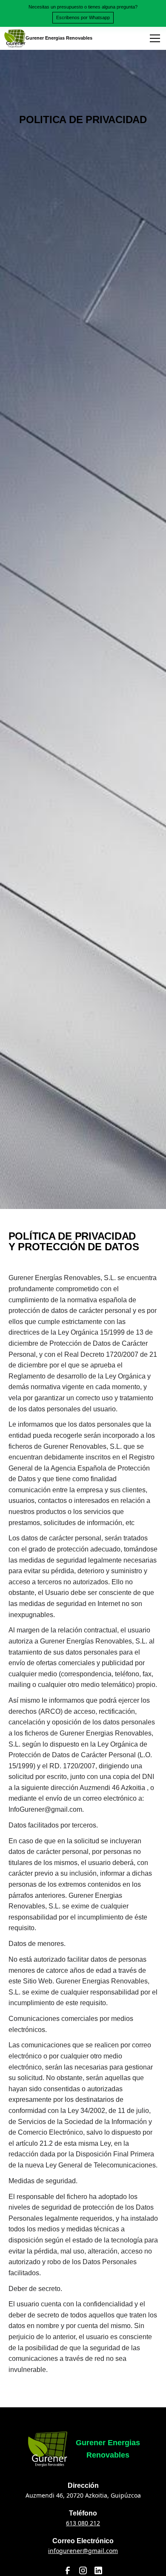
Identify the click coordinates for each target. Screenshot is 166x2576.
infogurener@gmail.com (83, 2551)
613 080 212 (83, 2523)
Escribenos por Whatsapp (83, 17)
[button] (153, 38)
